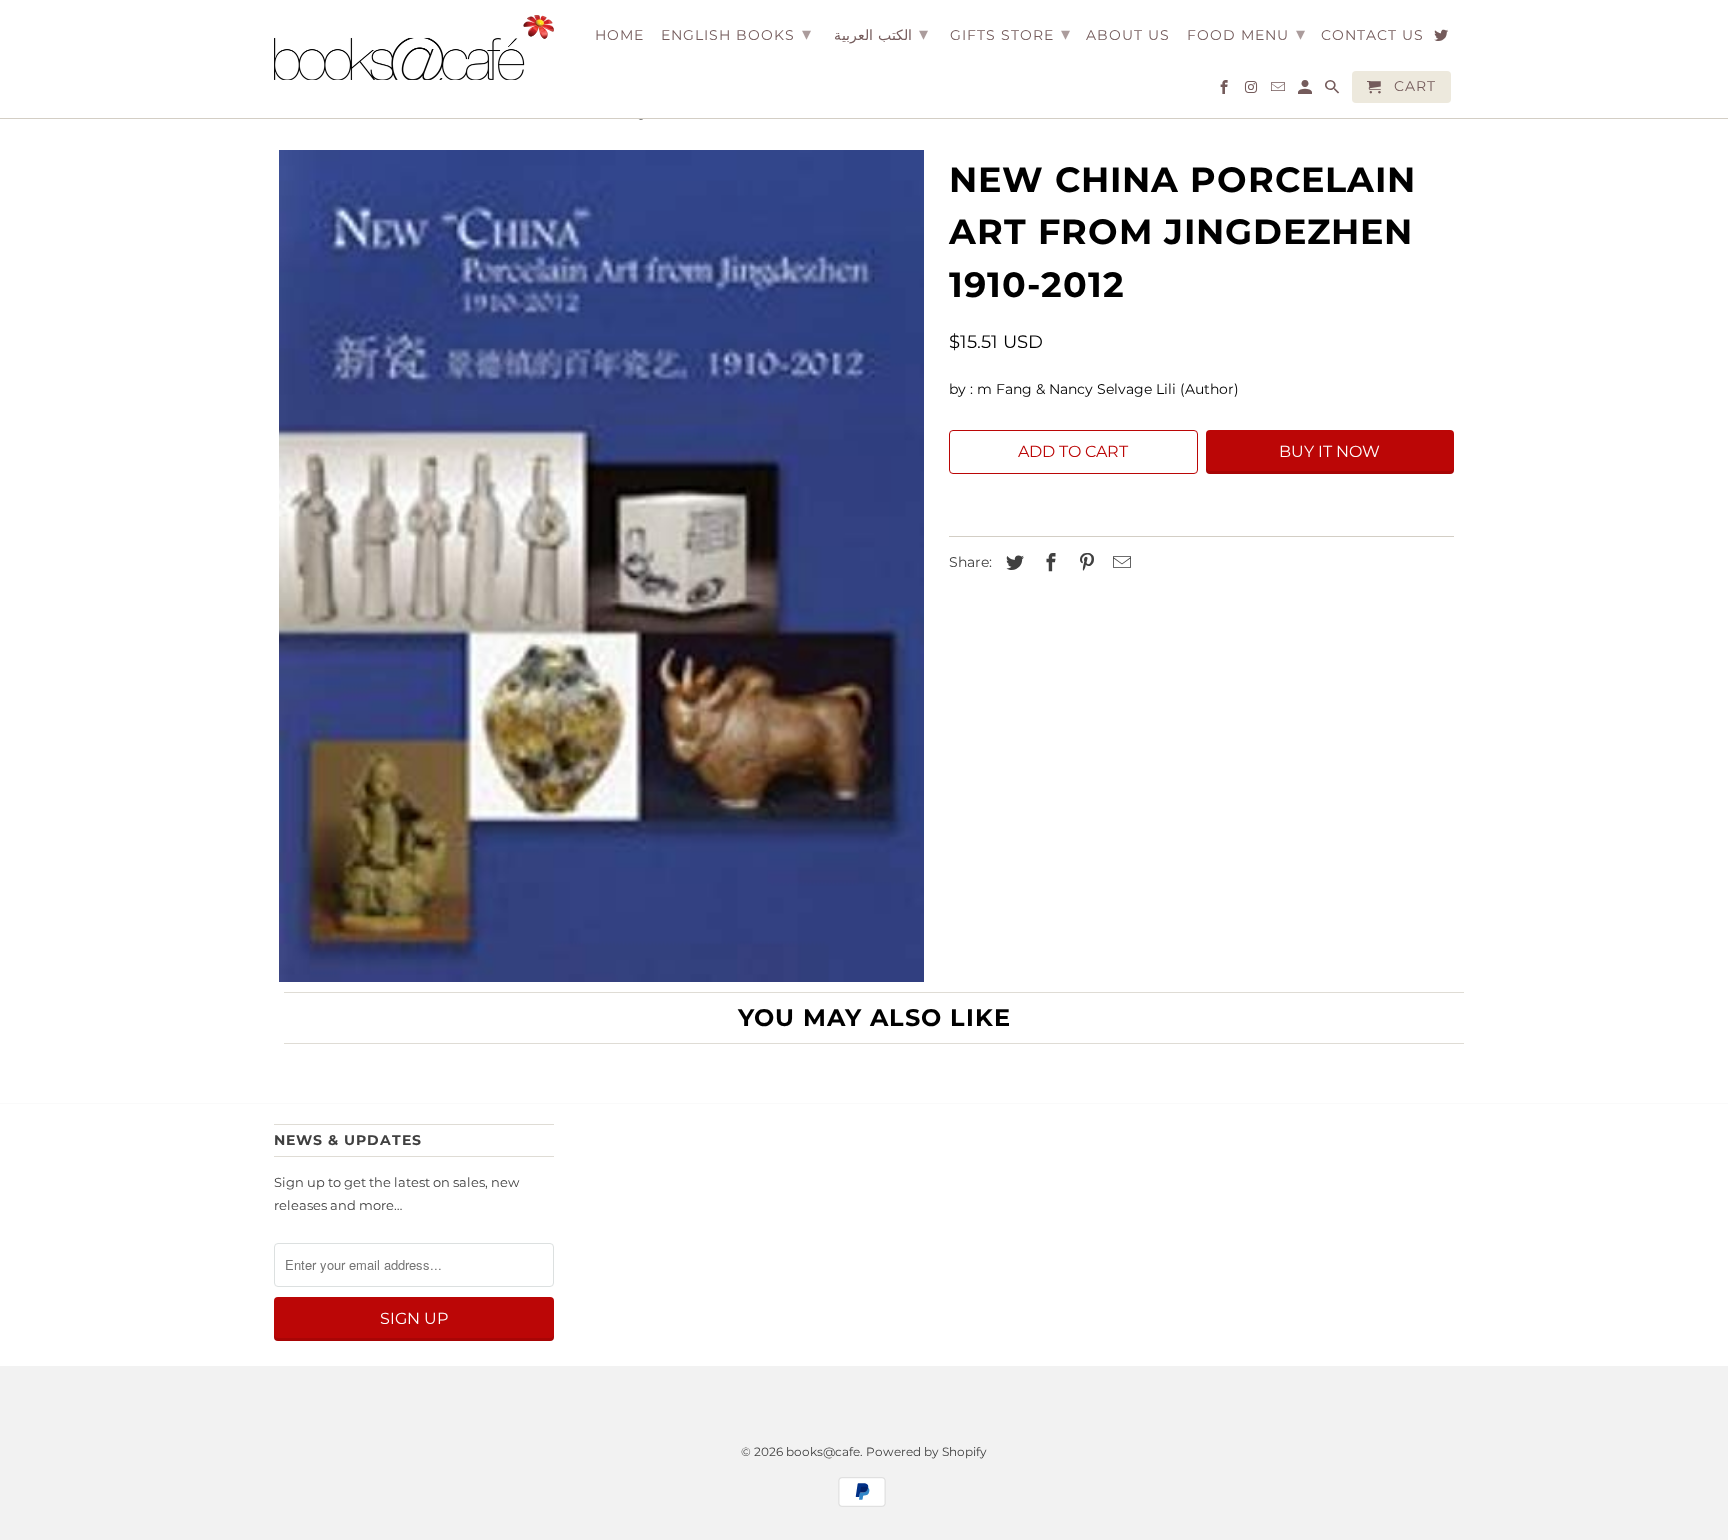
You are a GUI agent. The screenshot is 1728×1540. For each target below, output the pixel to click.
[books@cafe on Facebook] (1225, 91)
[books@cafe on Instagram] (1252, 91)
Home (619, 35)
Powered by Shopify (926, 1451)
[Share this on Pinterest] (1084, 563)
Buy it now (1329, 451)
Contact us (1372, 35)
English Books (736, 34)
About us (1128, 35)
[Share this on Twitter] (1012, 563)
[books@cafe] (414, 47)
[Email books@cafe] (1279, 91)
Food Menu (1246, 34)
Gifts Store (1010, 34)
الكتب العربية (881, 34)
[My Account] (1306, 91)
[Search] (1333, 91)
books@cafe (823, 1451)
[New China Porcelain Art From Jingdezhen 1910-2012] (601, 566)
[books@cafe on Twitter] (1442, 39)
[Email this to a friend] (1119, 563)
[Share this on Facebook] (1048, 563)
